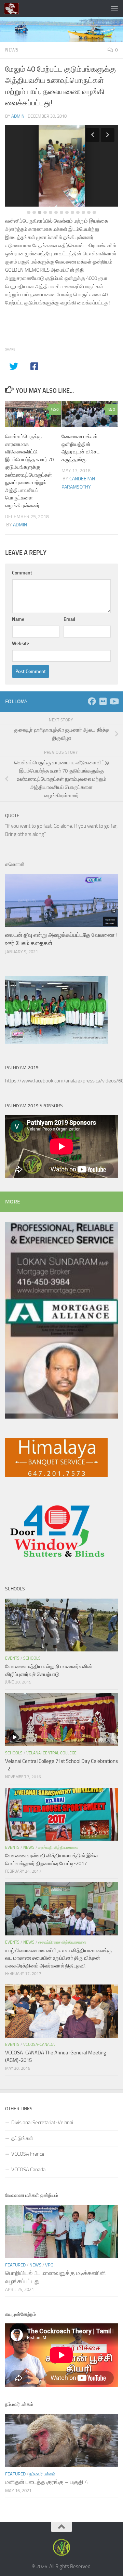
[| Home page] (14, 9)
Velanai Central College (51, 1753)
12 (89, 212)
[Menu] (114, 9)
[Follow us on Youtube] (114, 701)
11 (83, 212)
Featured (15, 2265)
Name (18, 619)
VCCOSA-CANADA (39, 2045)
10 (78, 212)
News (12, 50)
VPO (49, 2265)
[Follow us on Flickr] (103, 701)
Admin (18, 116)
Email (69, 619)
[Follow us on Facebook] (92, 701)
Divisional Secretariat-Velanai (42, 2123)
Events (12, 1658)
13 (94, 212)
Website (20, 643)
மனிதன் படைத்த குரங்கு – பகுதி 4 (47, 2482)
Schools (32, 1658)
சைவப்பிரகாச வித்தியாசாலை (62, 1942)
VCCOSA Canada (28, 2170)
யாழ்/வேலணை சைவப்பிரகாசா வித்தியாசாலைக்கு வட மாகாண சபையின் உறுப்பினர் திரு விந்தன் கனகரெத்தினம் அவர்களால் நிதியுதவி (58, 1958)
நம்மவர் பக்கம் (42, 2474)
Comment (22, 573)
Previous (93, 135)
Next (108, 135)
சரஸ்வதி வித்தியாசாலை (58, 1847)
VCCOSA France (28, 2154)
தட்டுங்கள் (22, 2138)
